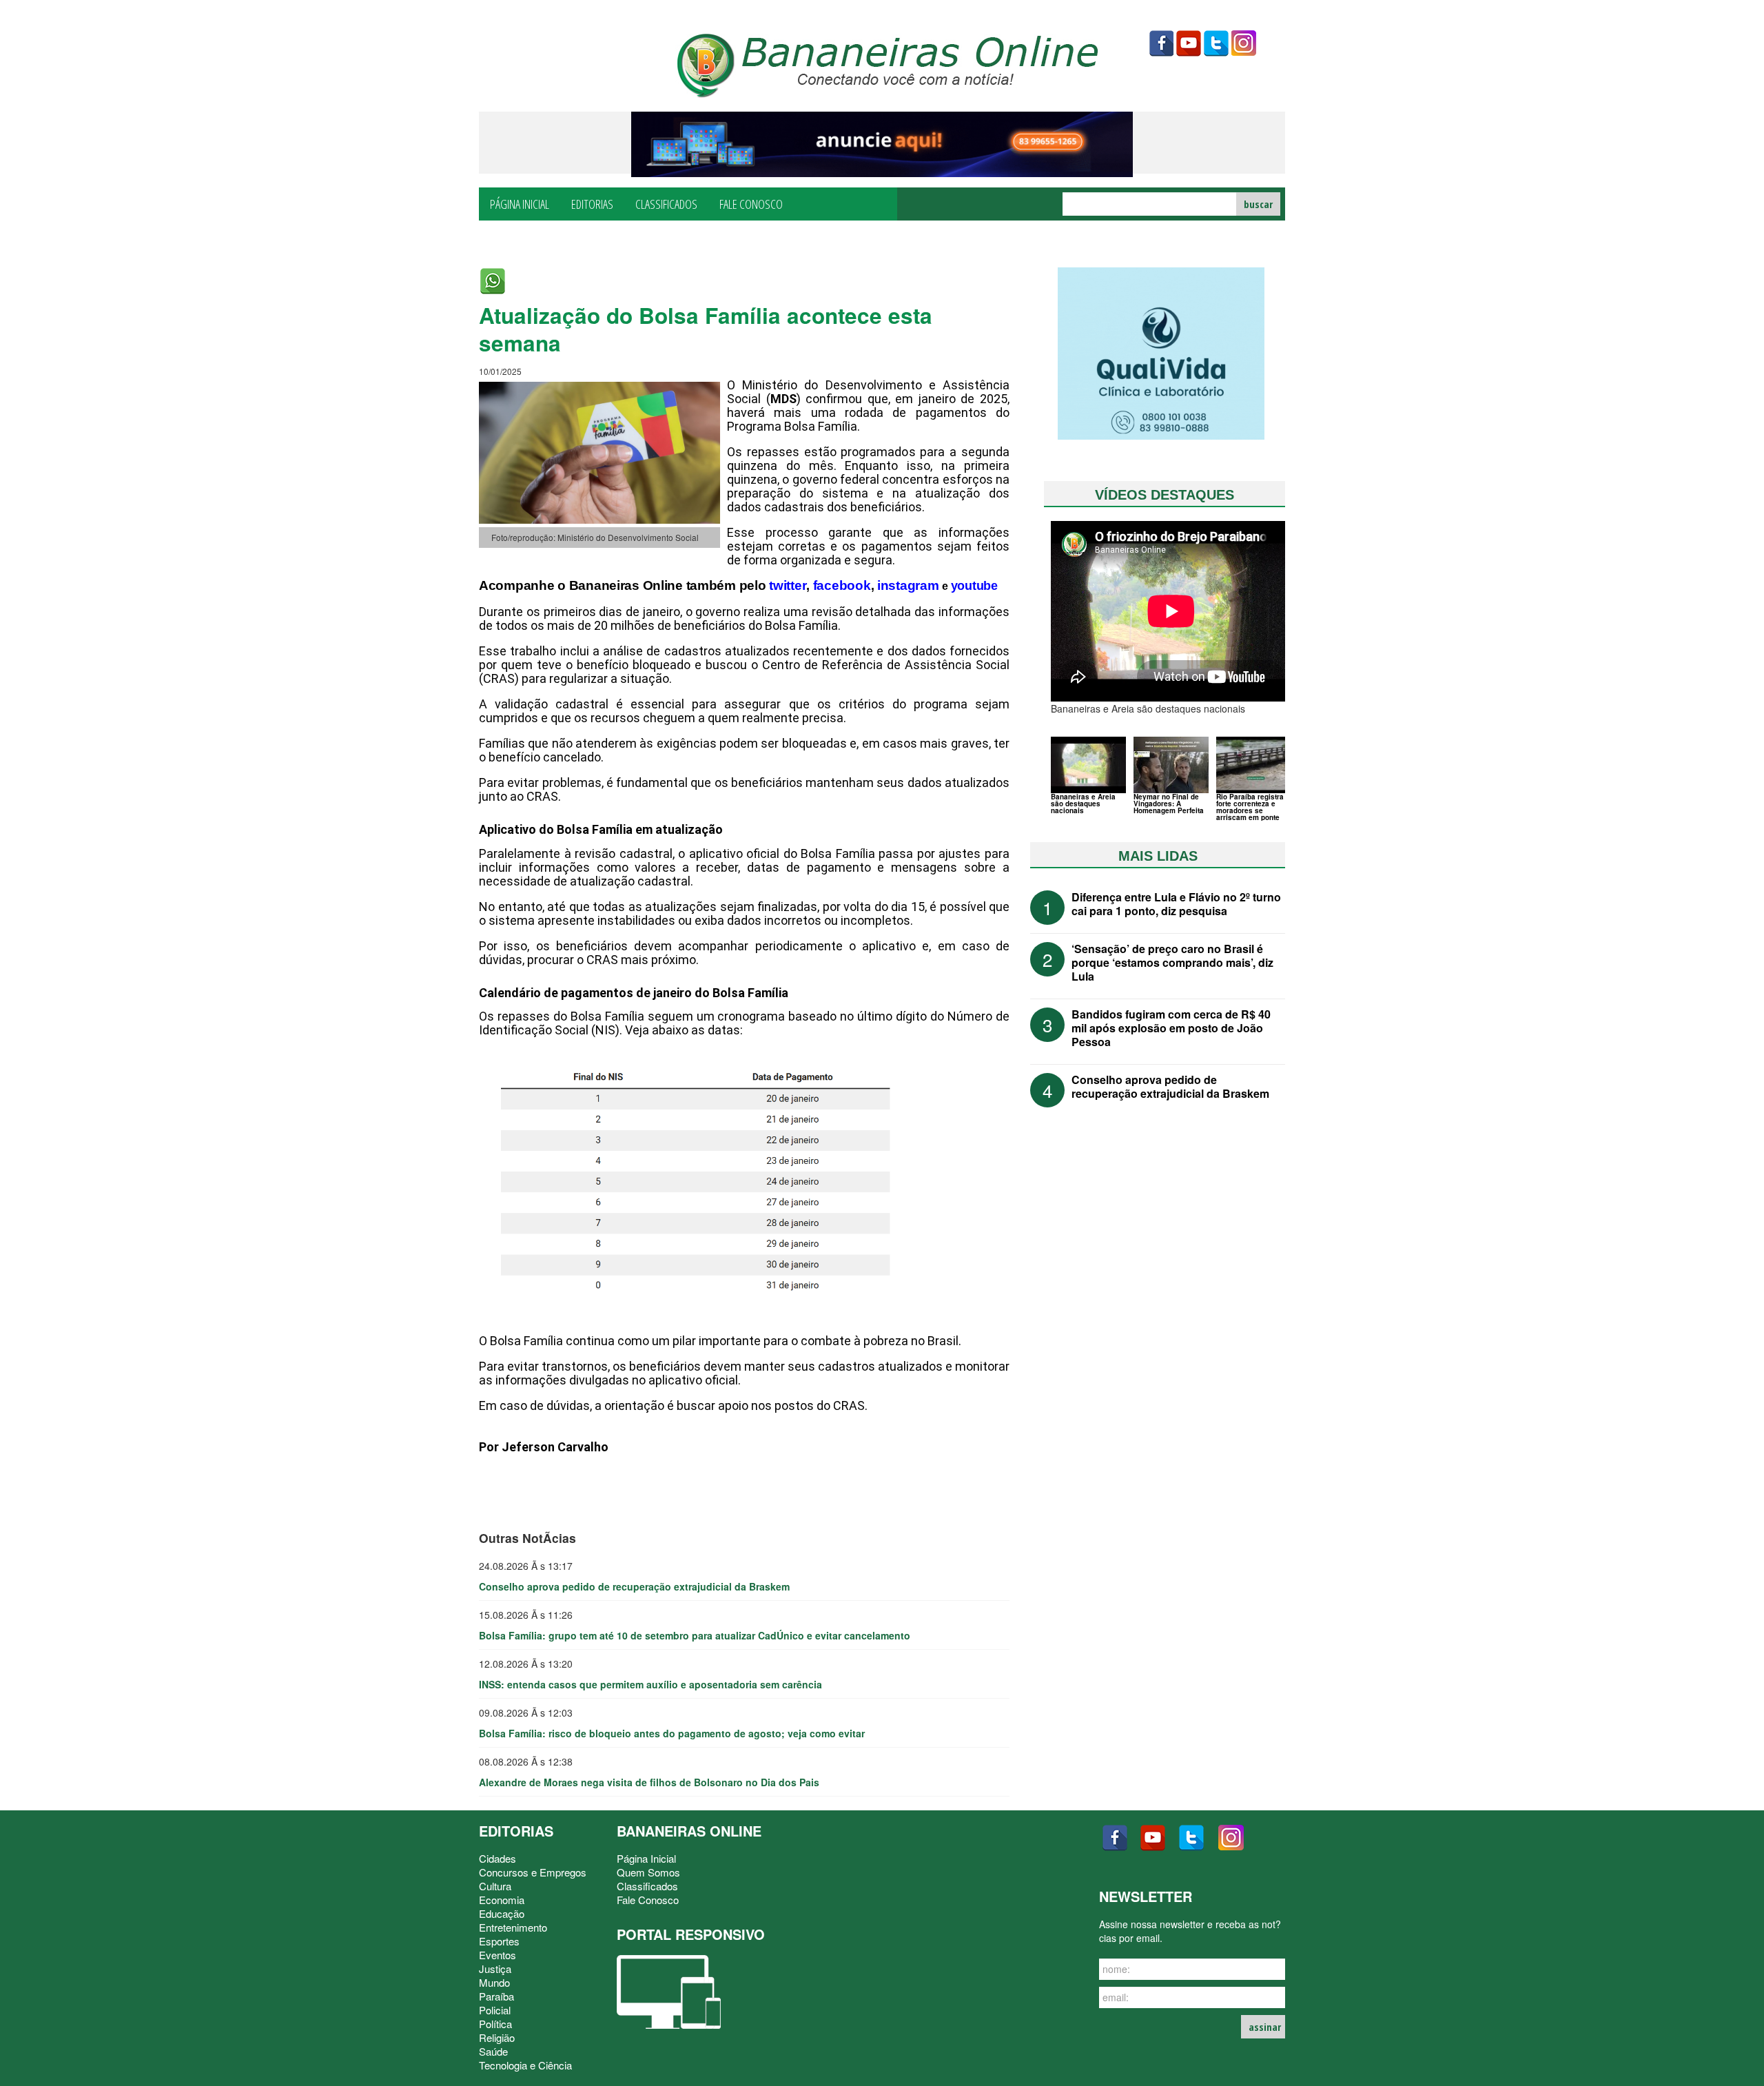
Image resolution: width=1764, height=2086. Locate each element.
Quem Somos (648, 1872)
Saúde (493, 2051)
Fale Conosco (751, 203)
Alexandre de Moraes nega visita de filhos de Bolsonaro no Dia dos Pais (649, 1782)
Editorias (592, 203)
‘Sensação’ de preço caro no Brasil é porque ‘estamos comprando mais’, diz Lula (1172, 962)
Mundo (494, 1982)
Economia (502, 1900)
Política (495, 2024)
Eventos (498, 1955)
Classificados (666, 203)
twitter (1216, 43)
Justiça (495, 1969)
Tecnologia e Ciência (525, 2065)
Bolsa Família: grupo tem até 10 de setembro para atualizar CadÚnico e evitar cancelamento (695, 1635)
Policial (495, 2010)
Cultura (495, 1886)
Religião (497, 2037)
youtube (1189, 43)
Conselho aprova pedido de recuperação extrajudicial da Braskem (634, 1586)
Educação (502, 1913)
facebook (1161, 43)
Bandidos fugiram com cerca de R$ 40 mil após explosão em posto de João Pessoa (1171, 1028)
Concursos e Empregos (533, 1872)
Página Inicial (520, 203)
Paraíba (496, 1996)
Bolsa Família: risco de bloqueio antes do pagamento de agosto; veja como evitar (672, 1733)
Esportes (499, 1941)
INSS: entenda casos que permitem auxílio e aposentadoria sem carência (650, 1684)
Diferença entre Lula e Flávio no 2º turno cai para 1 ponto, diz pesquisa (1176, 904)
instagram (1244, 43)
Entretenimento (513, 1927)
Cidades (498, 1858)
